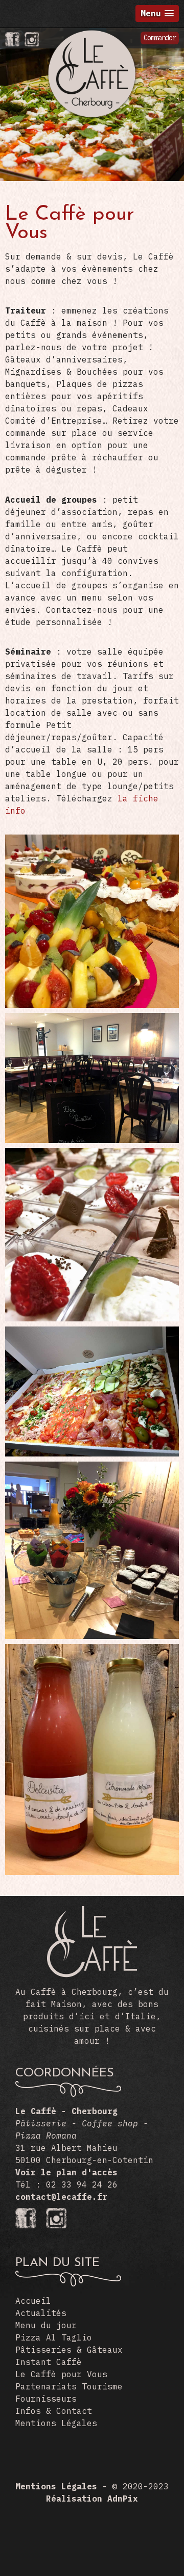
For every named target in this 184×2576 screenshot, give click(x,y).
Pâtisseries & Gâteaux (69, 2350)
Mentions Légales (56, 2423)
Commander (160, 38)
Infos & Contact (54, 2411)
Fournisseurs (46, 2399)
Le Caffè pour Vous (61, 2374)
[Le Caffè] (92, 1974)
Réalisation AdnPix (92, 2499)
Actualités (41, 2313)
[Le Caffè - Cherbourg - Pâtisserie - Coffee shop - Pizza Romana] (92, 34)
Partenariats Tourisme (69, 2386)
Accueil (33, 2301)
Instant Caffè (49, 2362)
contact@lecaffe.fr (61, 2197)
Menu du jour (46, 2325)
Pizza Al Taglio (54, 2337)
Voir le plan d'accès (66, 2172)
